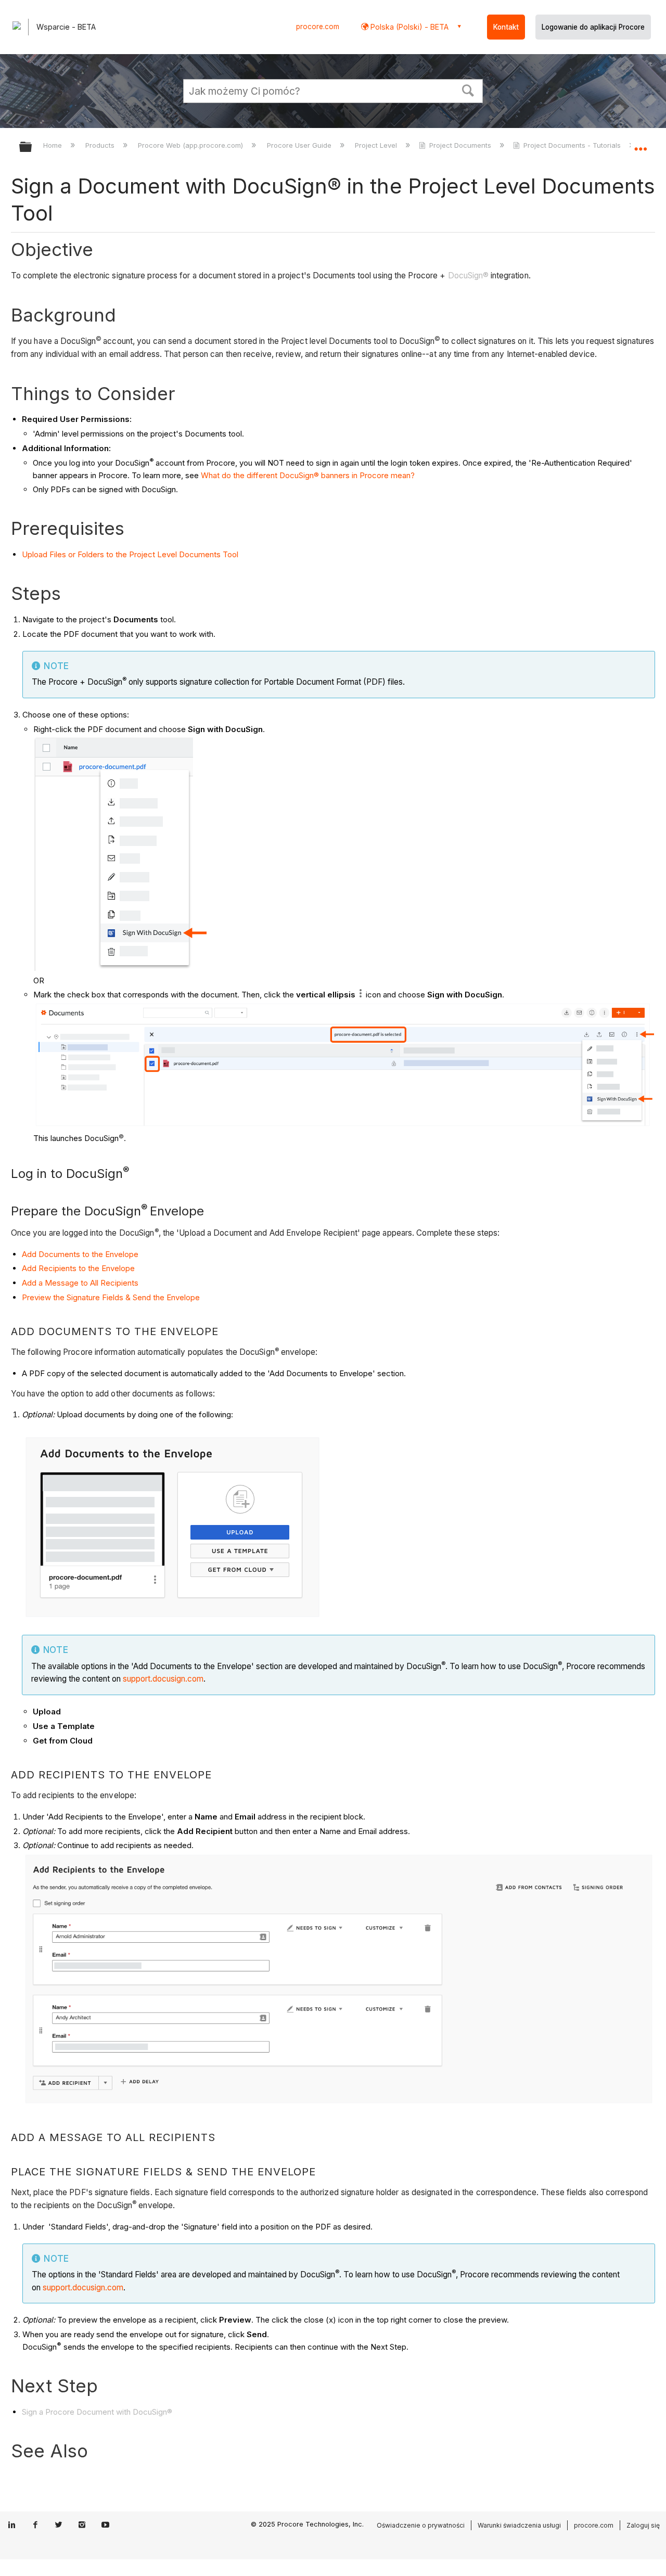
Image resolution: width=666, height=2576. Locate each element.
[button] (468, 89)
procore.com (318, 27)
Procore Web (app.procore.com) (191, 145)
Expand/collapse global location (641, 144)
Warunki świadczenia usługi (519, 2525)
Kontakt (506, 27)
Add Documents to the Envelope (80, 1254)
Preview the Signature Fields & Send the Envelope (111, 1297)
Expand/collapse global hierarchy (32, 148)
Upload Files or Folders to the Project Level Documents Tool (130, 554)
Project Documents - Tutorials (572, 145)
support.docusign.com (163, 1679)
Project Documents (460, 145)
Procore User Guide (300, 145)
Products (101, 145)
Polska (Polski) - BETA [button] (408, 27)
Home (54, 145)
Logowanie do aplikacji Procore (593, 27)
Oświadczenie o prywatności (421, 2525)
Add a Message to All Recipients (80, 1283)
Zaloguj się (643, 2525)
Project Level (377, 145)
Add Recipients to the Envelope (78, 1268)
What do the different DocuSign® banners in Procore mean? (308, 475)
